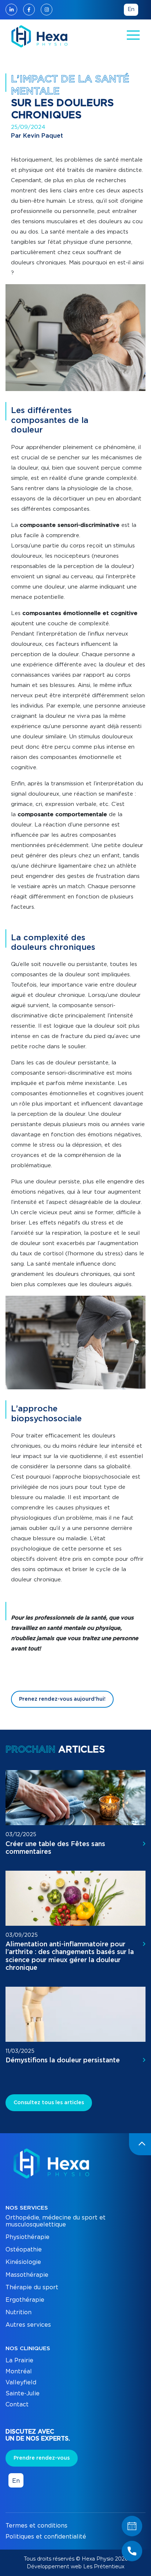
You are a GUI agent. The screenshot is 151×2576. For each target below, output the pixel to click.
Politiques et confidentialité (46, 2537)
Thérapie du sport (32, 2287)
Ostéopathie (24, 2250)
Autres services (28, 2325)
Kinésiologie (23, 2262)
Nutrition (19, 2312)
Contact (17, 2405)
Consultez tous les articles (49, 2103)
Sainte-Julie (23, 2394)
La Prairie (19, 2360)
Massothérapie (27, 2275)
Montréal (19, 2371)
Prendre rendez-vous (42, 2458)
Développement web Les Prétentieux (75, 2566)
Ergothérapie (25, 2300)
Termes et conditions (36, 2526)
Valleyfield (21, 2383)
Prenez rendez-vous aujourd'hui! (62, 1699)
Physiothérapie (27, 2237)
